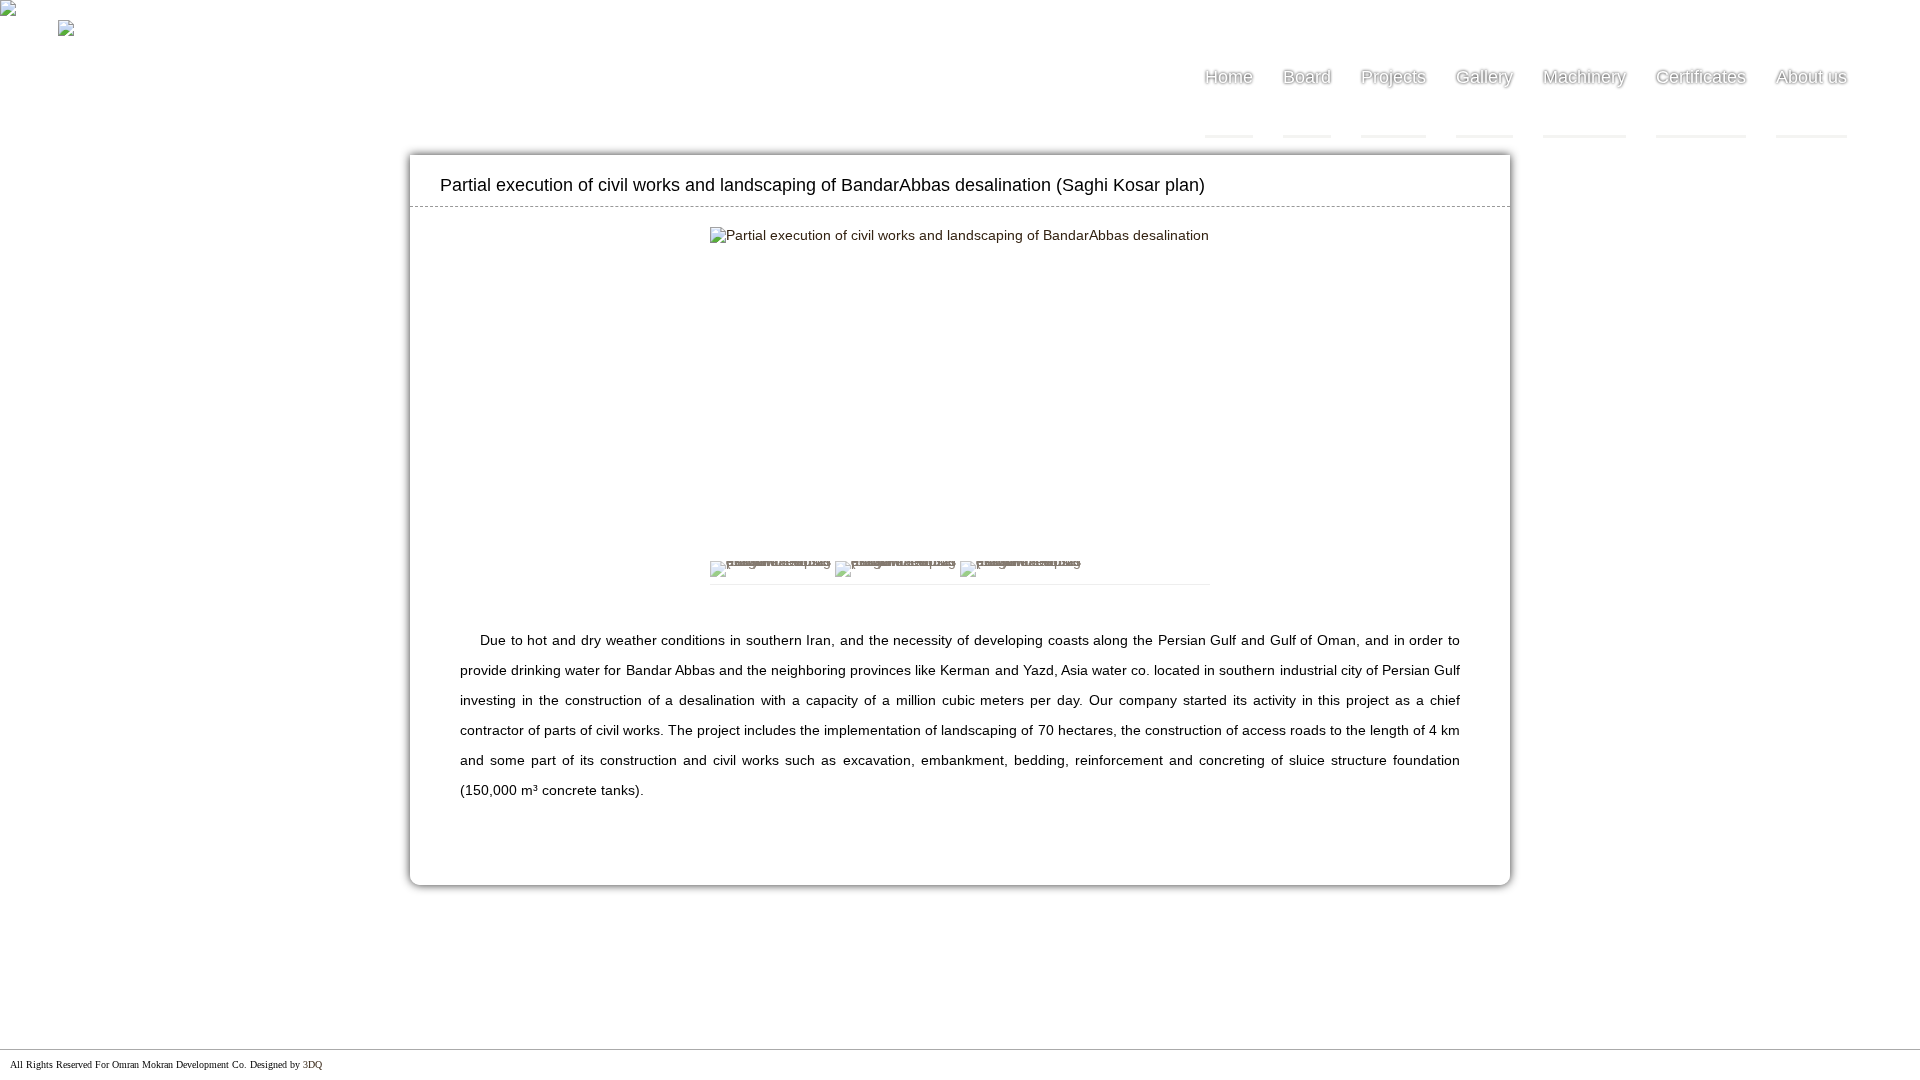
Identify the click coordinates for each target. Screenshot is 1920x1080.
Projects (1393, 77)
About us (1811, 77)
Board (1307, 77)
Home (1229, 77)
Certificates (1701, 77)
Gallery (1484, 77)
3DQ (312, 1064)
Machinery (1584, 77)
